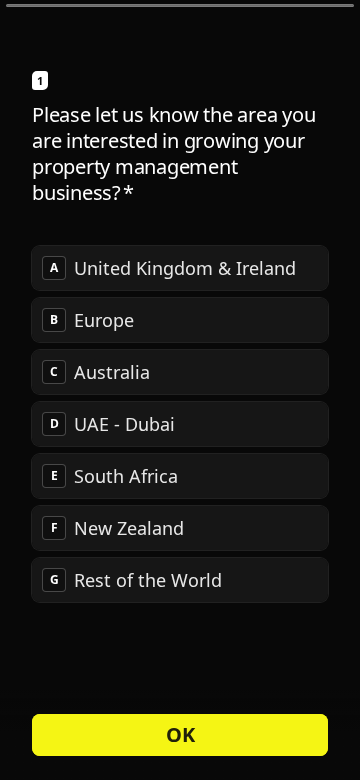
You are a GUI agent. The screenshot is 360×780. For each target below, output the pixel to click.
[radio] (180, 268)
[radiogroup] (180, 424)
